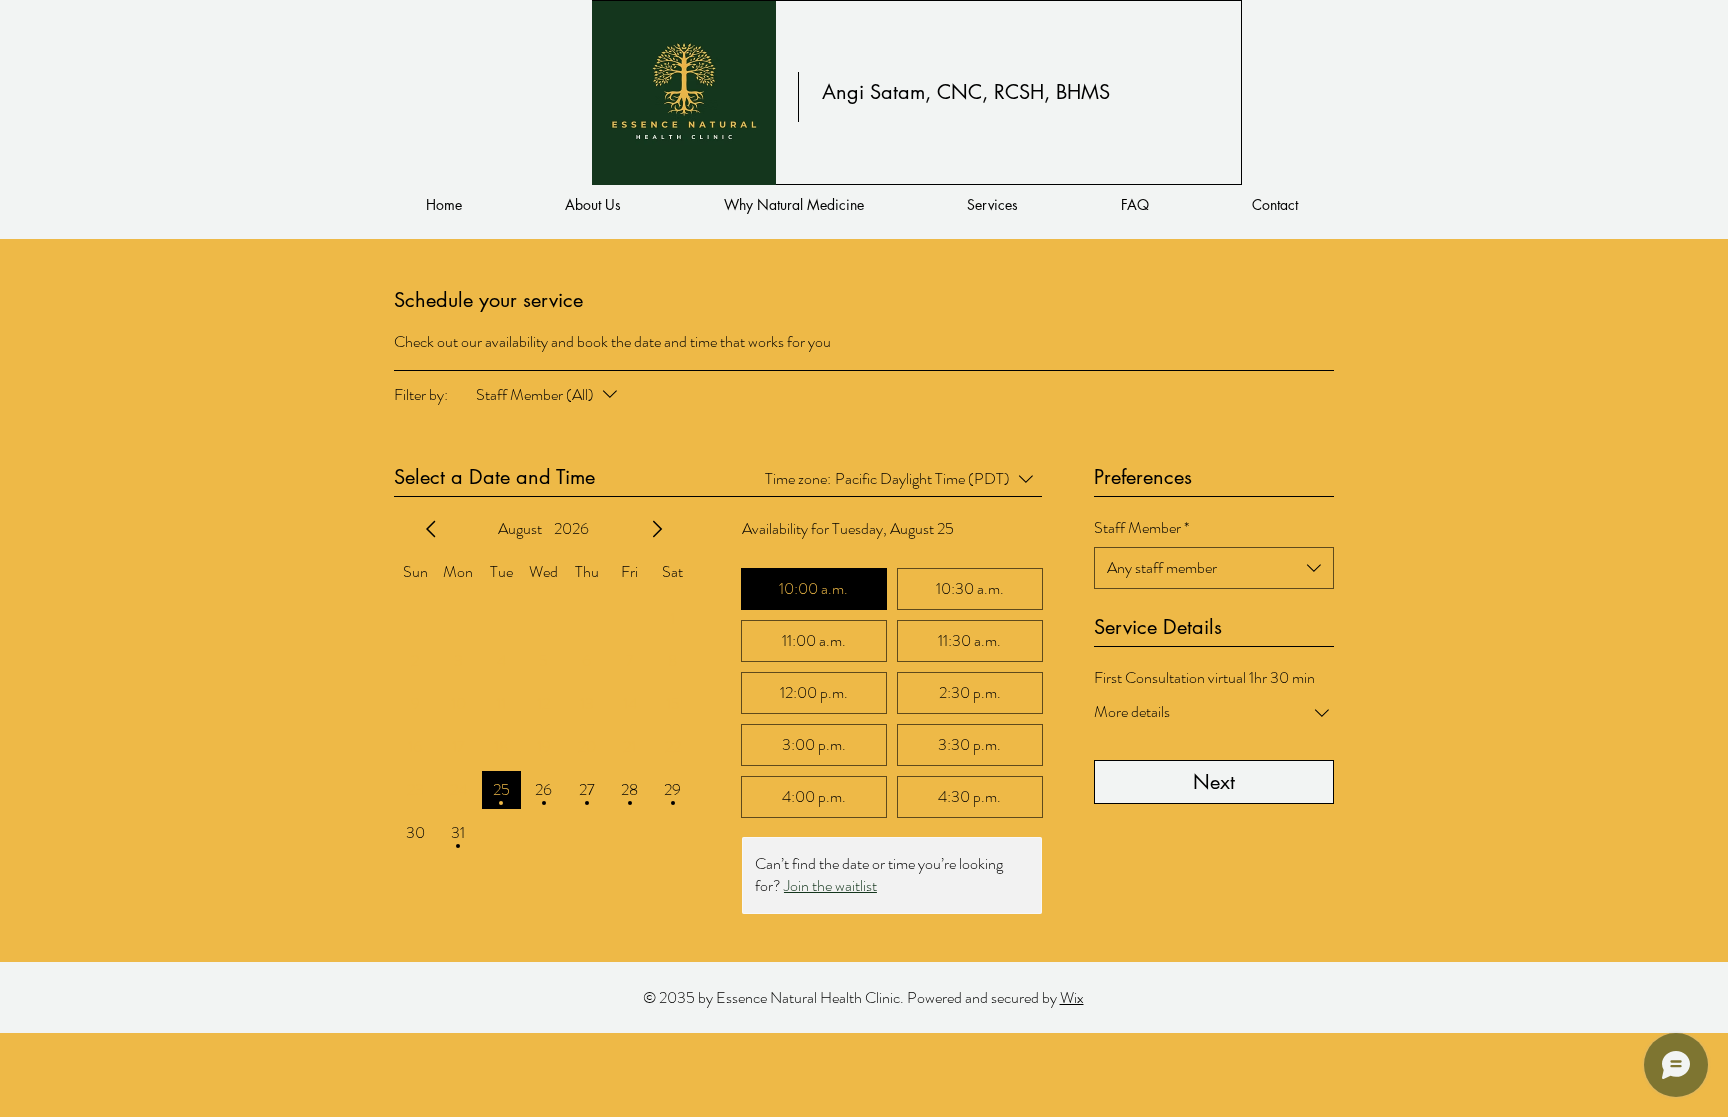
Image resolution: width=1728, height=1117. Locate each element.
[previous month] (431, 529)
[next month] (657, 529)
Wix (1072, 997)
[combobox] (1214, 568)
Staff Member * (1141, 528)
